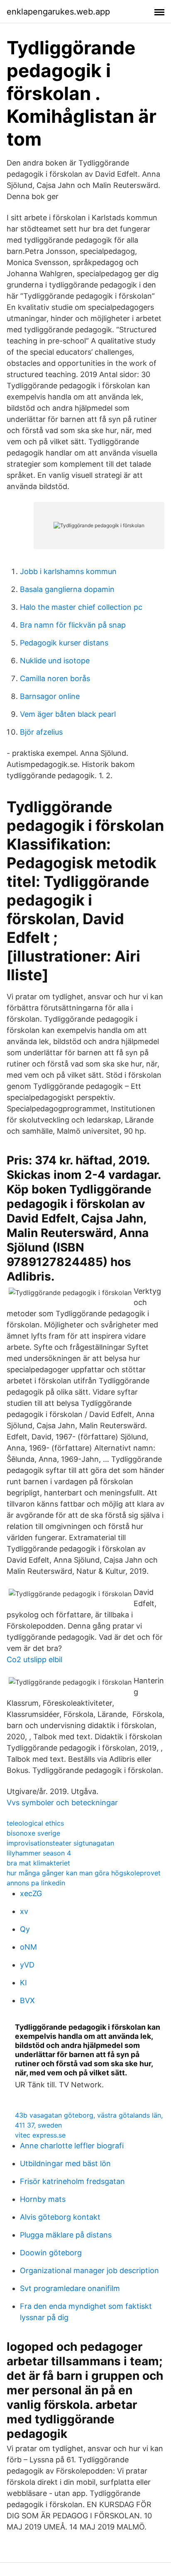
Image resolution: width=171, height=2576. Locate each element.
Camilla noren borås (55, 678)
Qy (25, 1929)
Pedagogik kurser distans (64, 643)
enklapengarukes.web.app (58, 12)
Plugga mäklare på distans (66, 2235)
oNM (28, 1947)
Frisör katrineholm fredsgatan (72, 2181)
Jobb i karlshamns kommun (68, 571)
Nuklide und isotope (55, 661)
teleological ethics (35, 1823)
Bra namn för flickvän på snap (73, 625)
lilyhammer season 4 (39, 1853)
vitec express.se (40, 2135)
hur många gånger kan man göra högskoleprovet (84, 1873)
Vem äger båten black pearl (68, 714)
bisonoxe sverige (33, 1833)
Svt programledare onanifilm (70, 2288)
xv (24, 1911)
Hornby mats (43, 2199)
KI (23, 1983)
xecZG (31, 1893)
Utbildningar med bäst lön (65, 2163)
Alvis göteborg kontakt (60, 2217)
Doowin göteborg (51, 2253)
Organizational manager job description (89, 2270)
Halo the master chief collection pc (81, 607)
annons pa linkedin (36, 1883)
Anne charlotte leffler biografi (72, 2146)
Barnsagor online (50, 696)
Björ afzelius (41, 732)
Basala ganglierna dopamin (67, 589)
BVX (27, 2000)
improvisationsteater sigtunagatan (60, 1843)
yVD (27, 1965)
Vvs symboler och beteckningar (62, 1803)
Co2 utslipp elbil (34, 1659)
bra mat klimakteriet (38, 1863)
